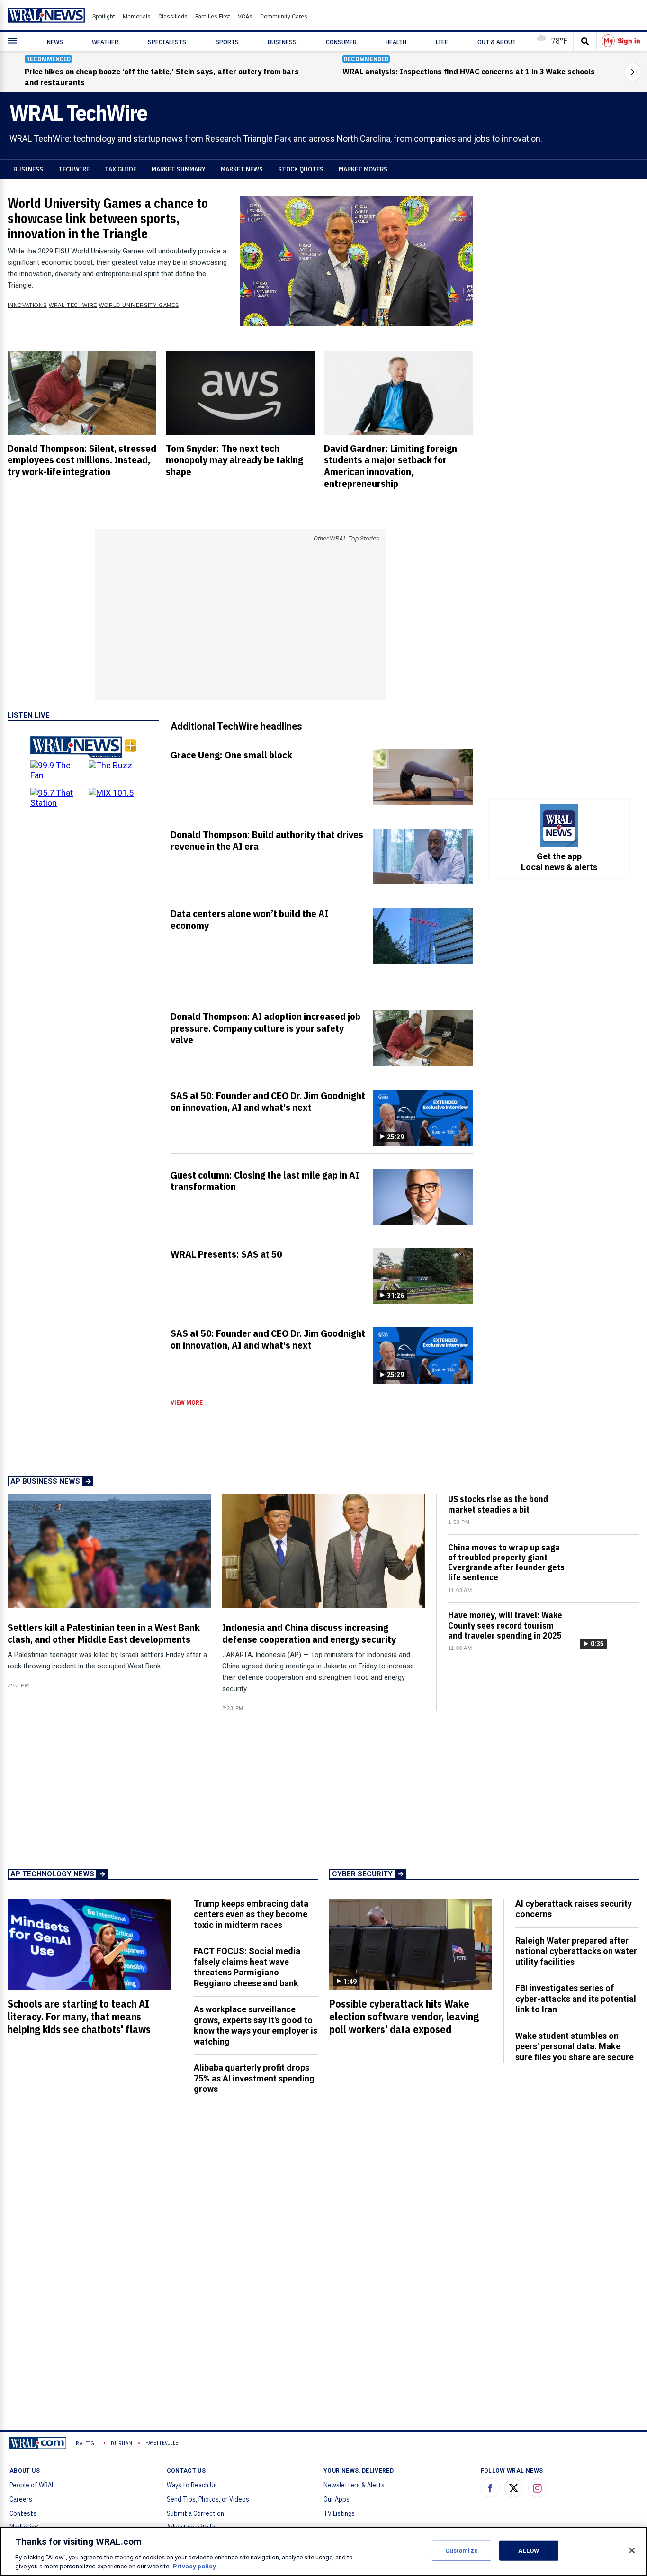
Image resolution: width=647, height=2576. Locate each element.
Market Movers (363, 169)
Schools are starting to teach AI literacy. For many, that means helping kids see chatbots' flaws (79, 2017)
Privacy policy (194, 2566)
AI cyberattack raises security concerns (574, 1909)
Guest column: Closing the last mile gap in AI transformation (265, 1181)
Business (28, 169)
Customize (462, 2551)
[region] (323, 2551)
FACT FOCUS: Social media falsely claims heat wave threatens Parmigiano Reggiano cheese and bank (247, 1967)
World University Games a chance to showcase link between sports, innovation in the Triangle (108, 218)
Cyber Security (362, 1874)
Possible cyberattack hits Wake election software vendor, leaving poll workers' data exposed (404, 2017)
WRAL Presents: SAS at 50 (226, 1254)
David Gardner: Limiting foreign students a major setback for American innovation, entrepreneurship (391, 466)
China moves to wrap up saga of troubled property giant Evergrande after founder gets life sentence (506, 1563)
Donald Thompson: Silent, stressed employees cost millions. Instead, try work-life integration (82, 460)
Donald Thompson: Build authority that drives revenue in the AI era (267, 840)
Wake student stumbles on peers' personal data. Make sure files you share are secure (575, 2046)
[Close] (632, 2550)
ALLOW (529, 2551)
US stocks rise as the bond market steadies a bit (498, 1504)
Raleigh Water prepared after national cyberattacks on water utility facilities (576, 1951)
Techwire (74, 169)
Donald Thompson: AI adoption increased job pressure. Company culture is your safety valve (265, 1028)
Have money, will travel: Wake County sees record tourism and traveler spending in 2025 (505, 1625)
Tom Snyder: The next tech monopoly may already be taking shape (234, 460)
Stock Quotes (301, 169)
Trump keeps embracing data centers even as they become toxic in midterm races (251, 1914)
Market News (242, 169)
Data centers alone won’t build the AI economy (249, 919)
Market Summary (179, 169)
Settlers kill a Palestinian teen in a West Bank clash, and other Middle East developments (104, 1633)
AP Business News (45, 1481)
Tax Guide (121, 169)
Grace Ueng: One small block (231, 755)
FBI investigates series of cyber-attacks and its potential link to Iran (576, 1999)
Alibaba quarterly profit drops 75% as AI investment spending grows (254, 2078)
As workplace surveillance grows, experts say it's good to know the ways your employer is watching (256, 2025)
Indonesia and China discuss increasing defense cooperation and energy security (309, 1633)
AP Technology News (52, 1874)
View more (187, 1403)
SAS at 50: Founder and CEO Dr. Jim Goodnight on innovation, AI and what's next (268, 1101)
